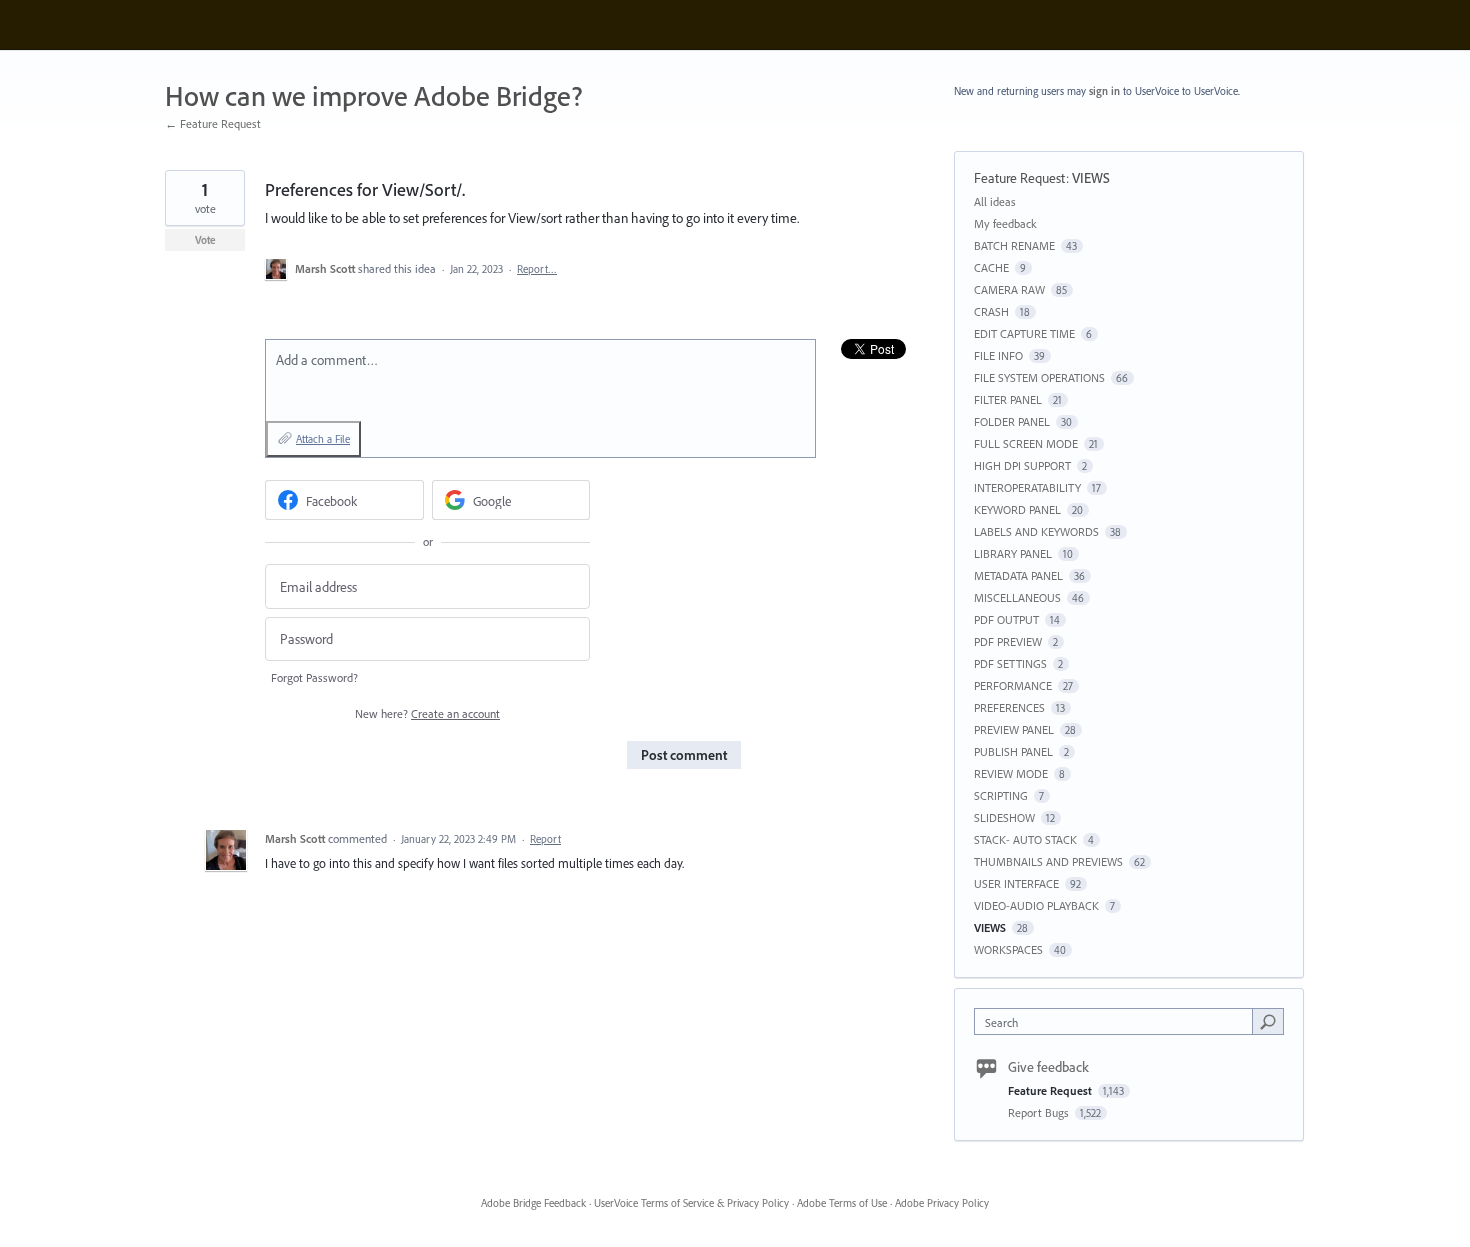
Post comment (684, 755)
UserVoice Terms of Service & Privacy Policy (691, 1203)
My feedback (1005, 223)
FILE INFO (998, 355)
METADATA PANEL (1018, 575)
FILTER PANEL (1008, 399)
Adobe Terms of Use (842, 1203)
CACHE (991, 267)
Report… (537, 269)
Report (545, 839)
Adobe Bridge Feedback (533, 1203)
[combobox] (1118, 1021)
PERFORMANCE (1013, 685)
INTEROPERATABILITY (1027, 487)
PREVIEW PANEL (1014, 729)
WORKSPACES (1008, 949)
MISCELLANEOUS (1017, 597)
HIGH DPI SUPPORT (1022, 465)
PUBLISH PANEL (1013, 751)
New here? (427, 713)
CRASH (991, 311)
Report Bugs (1040, 1112)
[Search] (1268, 1021)
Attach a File (323, 439)
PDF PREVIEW (1008, 641)
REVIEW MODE (1011, 773)
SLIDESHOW (1004, 817)
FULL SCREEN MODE (1026, 443)
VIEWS (1091, 178)
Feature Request (1020, 178)
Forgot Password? (314, 677)
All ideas (995, 201)
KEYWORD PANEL (1017, 509)
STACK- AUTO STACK (1025, 839)
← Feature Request (213, 123)
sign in (1104, 91)
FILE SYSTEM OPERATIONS (1039, 377)
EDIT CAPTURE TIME (1024, 333)
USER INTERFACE (1016, 883)
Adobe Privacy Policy (942, 1203)
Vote (205, 240)
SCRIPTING (1001, 795)
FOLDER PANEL (1012, 421)
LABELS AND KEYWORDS (1036, 531)
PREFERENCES (1009, 707)
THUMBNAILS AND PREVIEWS (1048, 861)
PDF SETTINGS (1010, 663)
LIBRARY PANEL (1013, 553)
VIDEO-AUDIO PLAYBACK (1036, 905)
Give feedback (1048, 1067)
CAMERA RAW (1009, 289)
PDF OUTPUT (1006, 619)
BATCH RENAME (1014, 245)
